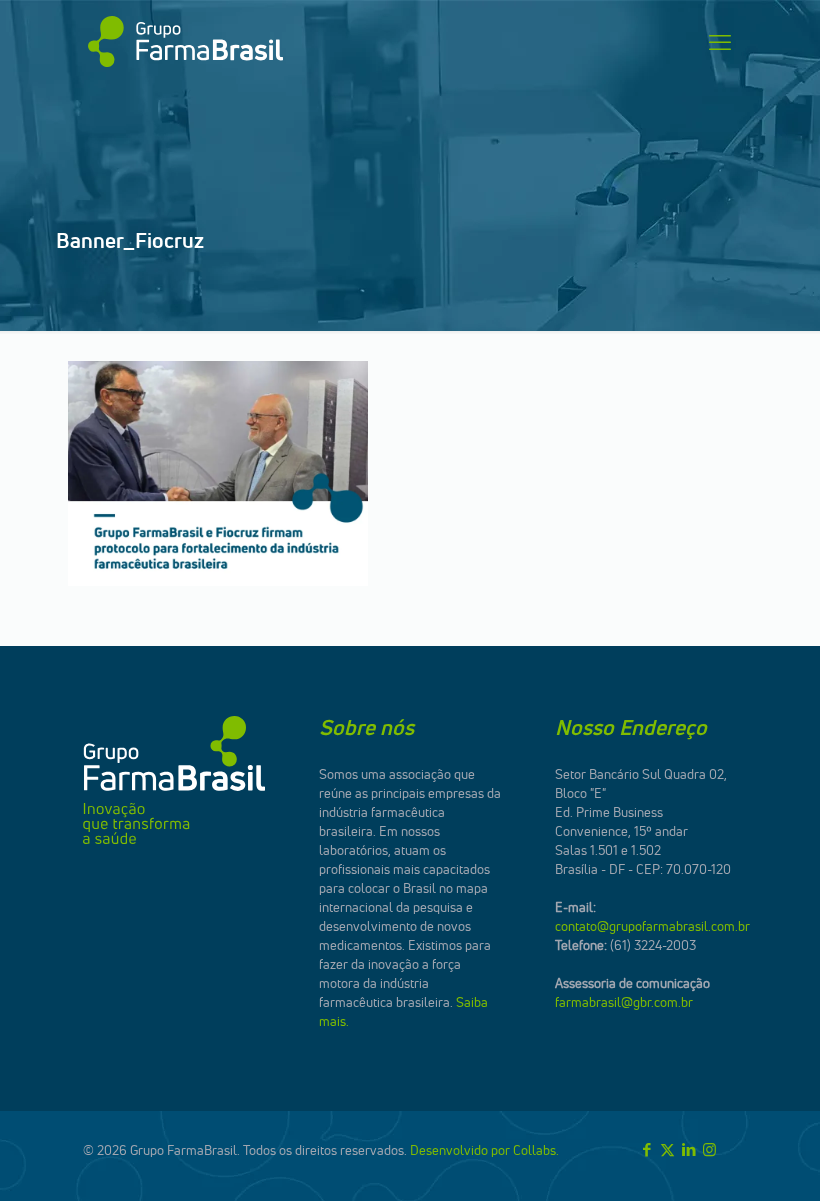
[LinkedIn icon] (688, 1149)
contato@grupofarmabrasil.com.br (652, 926)
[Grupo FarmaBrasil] (185, 42)
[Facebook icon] (646, 1149)
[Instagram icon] (709, 1149)
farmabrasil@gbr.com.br (624, 1002)
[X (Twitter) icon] (667, 1149)
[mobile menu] (720, 42)
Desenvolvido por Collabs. (484, 1150)
